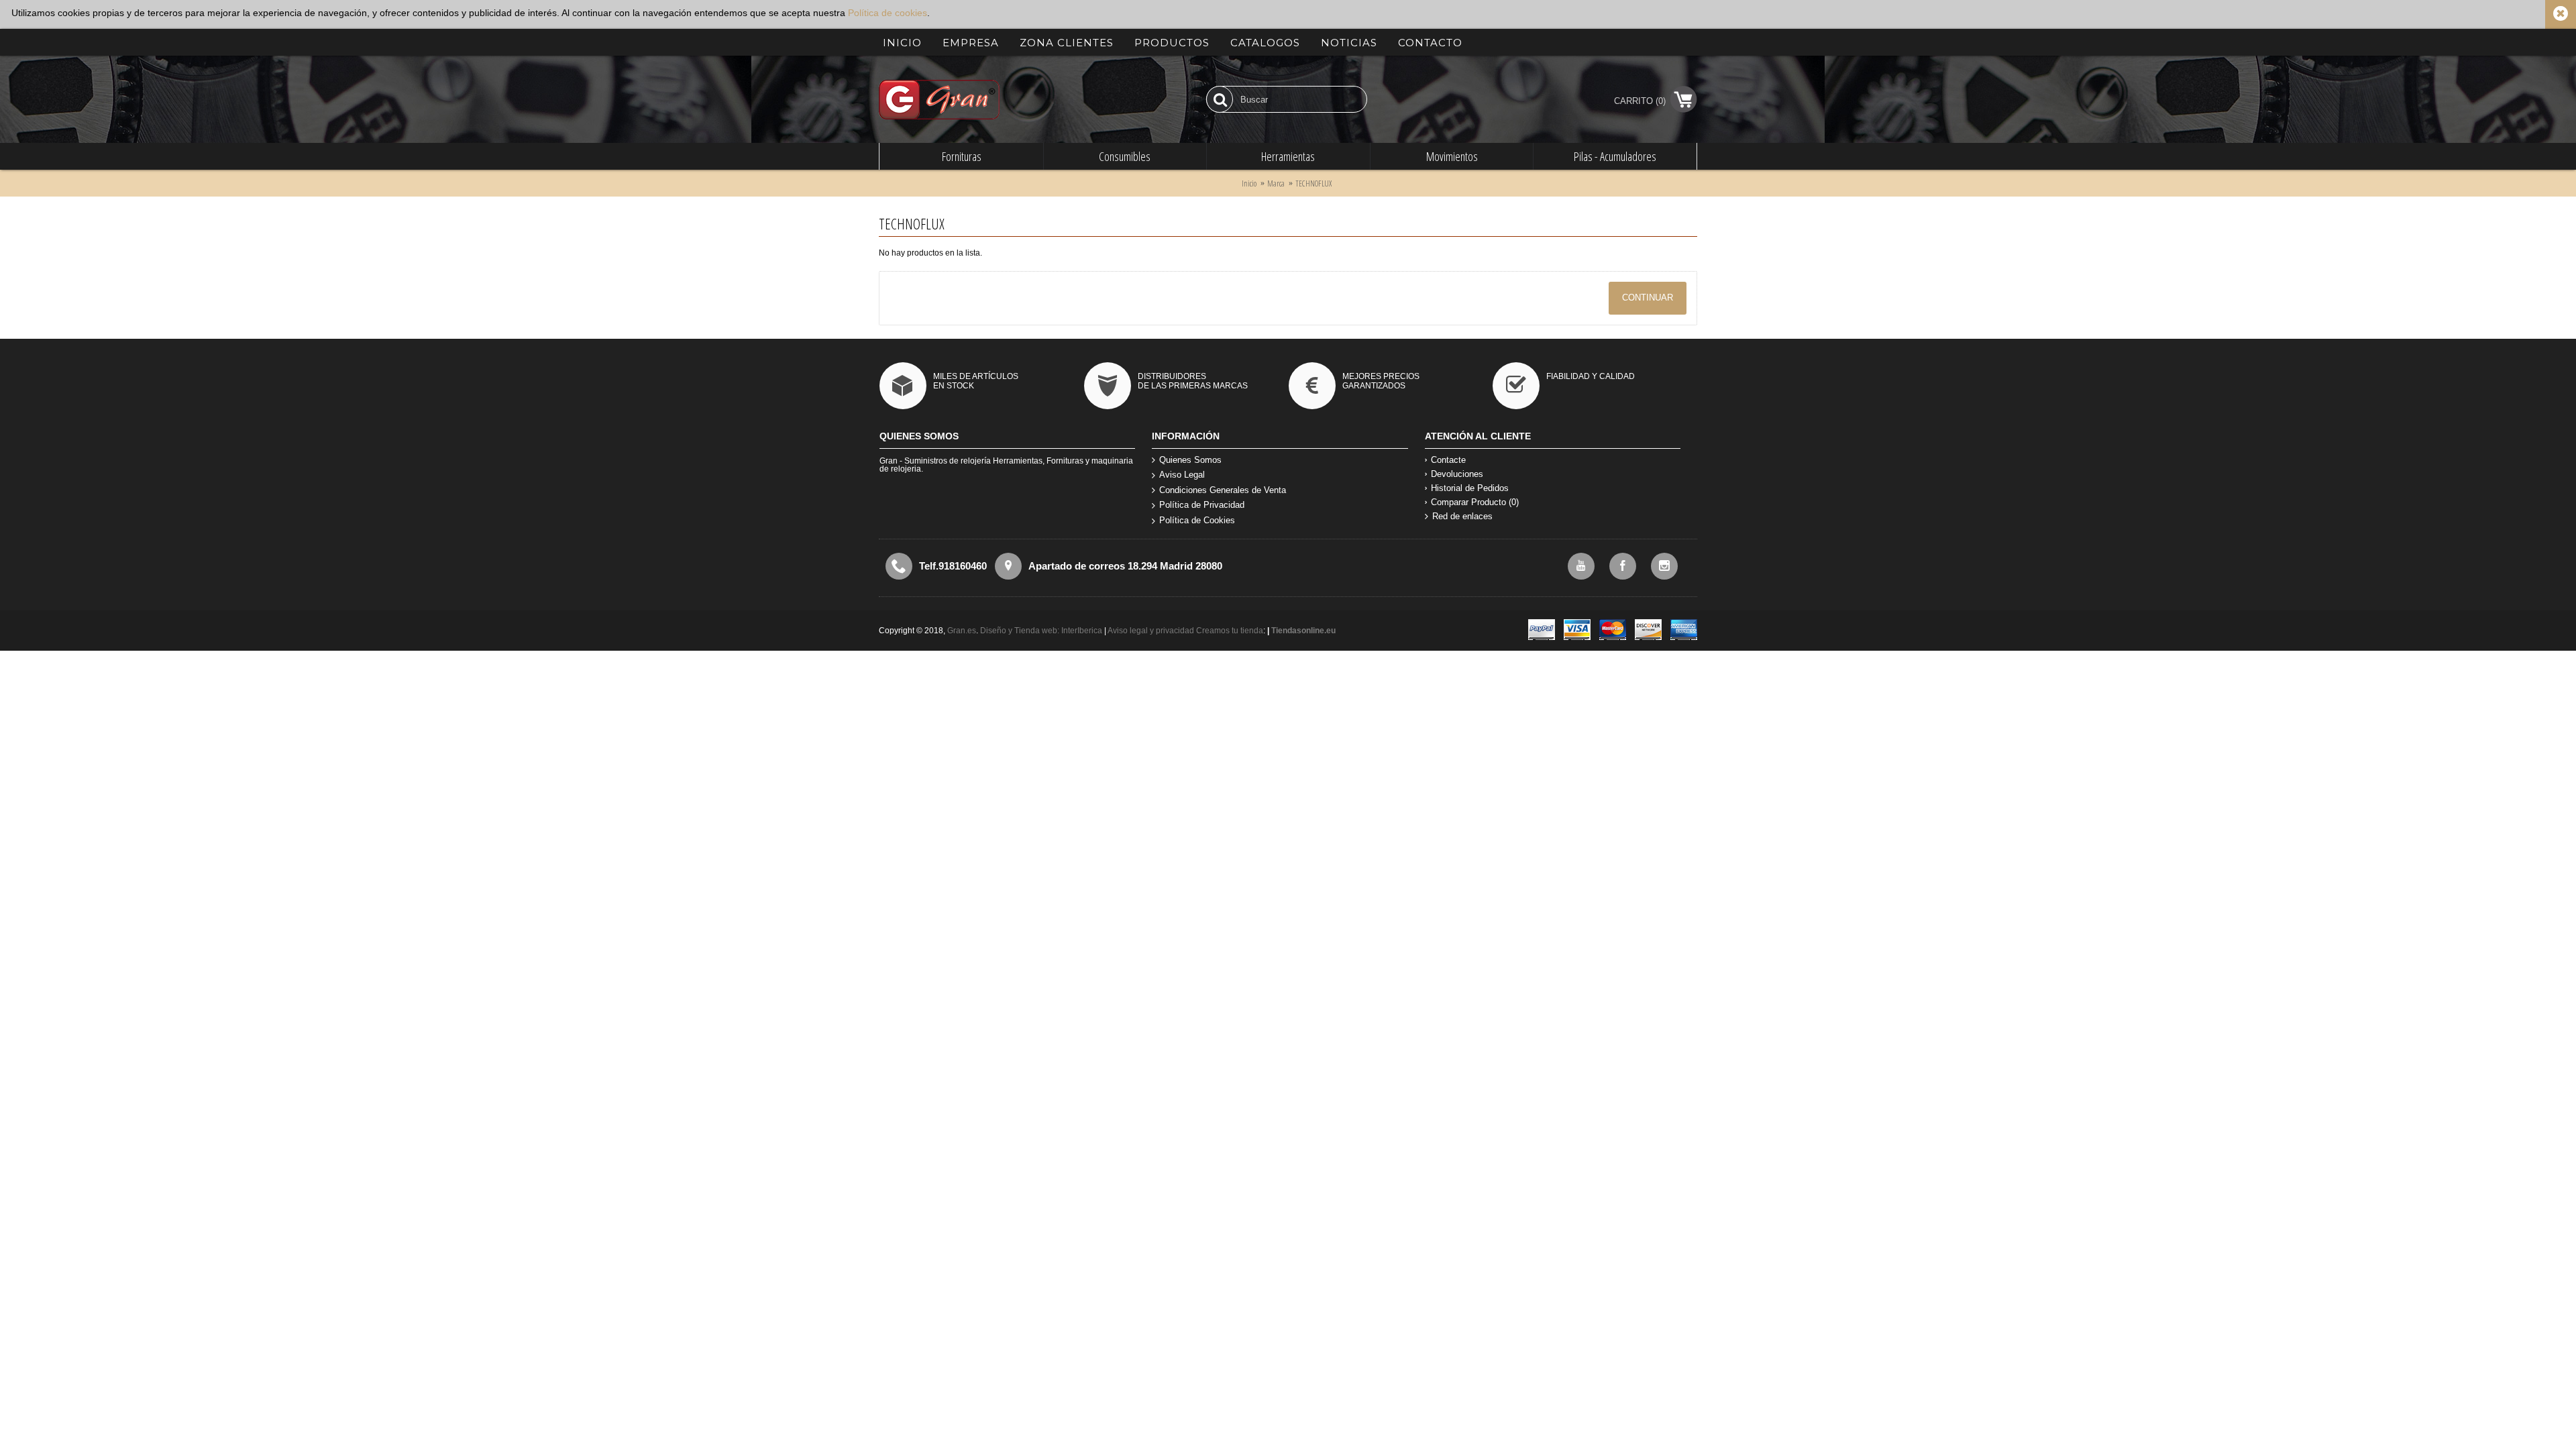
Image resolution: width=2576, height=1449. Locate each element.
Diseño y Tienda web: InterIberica (1041, 631)
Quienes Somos (1190, 460)
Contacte (1448, 460)
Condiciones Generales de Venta (1223, 490)
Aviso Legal (1182, 475)
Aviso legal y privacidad (1152, 631)
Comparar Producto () (1475, 502)
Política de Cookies (1197, 520)
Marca (1276, 183)
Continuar (1648, 298)
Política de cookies (888, 13)
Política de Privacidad (1202, 505)
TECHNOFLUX (1313, 183)
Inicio (1249, 183)
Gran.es (962, 631)
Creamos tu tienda (1230, 631)
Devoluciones (1457, 474)
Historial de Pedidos (1470, 488)
